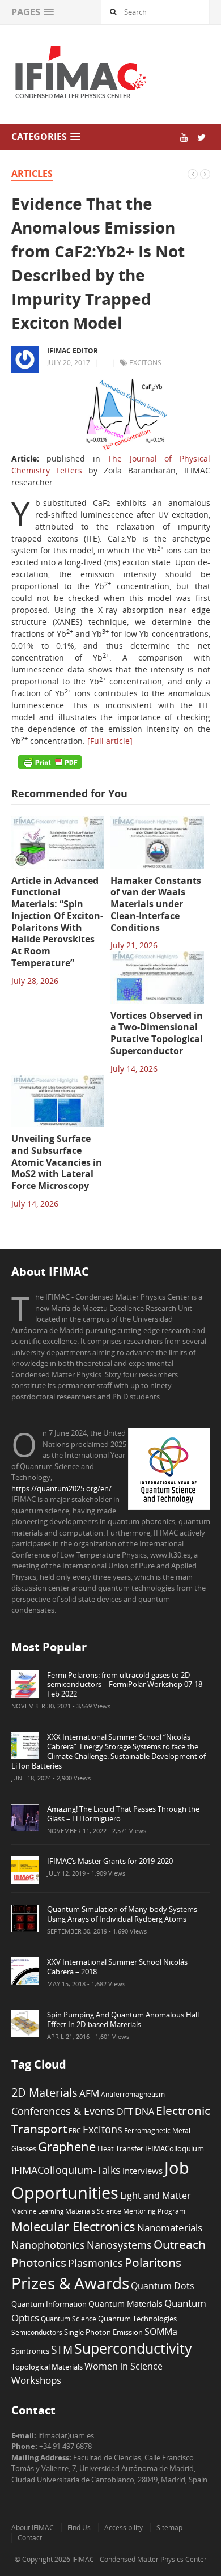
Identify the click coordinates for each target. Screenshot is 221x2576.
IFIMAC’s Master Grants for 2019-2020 (110, 1861)
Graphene (67, 2146)
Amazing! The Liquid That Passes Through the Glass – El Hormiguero (123, 1814)
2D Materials (44, 2093)
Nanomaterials (170, 2228)
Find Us (79, 2528)
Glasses (24, 2149)
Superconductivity (133, 2348)
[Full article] (110, 741)
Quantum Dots (163, 2286)
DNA (144, 2112)
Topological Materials (47, 2367)
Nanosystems (119, 2245)
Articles (32, 174)
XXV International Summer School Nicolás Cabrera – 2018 (117, 1967)
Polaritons (153, 2262)
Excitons (145, 363)
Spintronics (30, 2351)
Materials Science (93, 2211)
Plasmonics (95, 2263)
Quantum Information (49, 2304)
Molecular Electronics (73, 2226)
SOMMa (161, 2332)
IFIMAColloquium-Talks (66, 2170)
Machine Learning (37, 2211)
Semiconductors (37, 2332)
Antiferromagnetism (133, 2094)
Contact (30, 2538)
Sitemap (169, 2528)
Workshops (36, 2380)
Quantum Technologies (137, 2319)
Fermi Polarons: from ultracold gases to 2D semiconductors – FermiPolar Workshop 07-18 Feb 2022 (125, 1685)
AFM (89, 2093)
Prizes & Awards (70, 2283)
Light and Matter (156, 2196)
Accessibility (124, 2528)
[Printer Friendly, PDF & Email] (50, 762)
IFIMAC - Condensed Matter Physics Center (139, 2559)
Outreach (180, 2244)
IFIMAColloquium (175, 2149)
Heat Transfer (120, 2148)
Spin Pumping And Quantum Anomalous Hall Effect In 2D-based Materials (123, 2019)
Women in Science (124, 2366)
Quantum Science (69, 2319)
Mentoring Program (154, 2211)
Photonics (39, 2262)
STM (62, 2350)
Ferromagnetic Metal (157, 2130)
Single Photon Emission (103, 2332)
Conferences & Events (63, 2111)
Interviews (143, 2171)
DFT (125, 2112)
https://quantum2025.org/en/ (61, 1488)
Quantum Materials (126, 2304)
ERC (75, 2130)
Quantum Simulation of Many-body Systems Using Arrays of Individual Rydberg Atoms (122, 1914)
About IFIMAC (33, 2528)
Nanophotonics (48, 2245)
